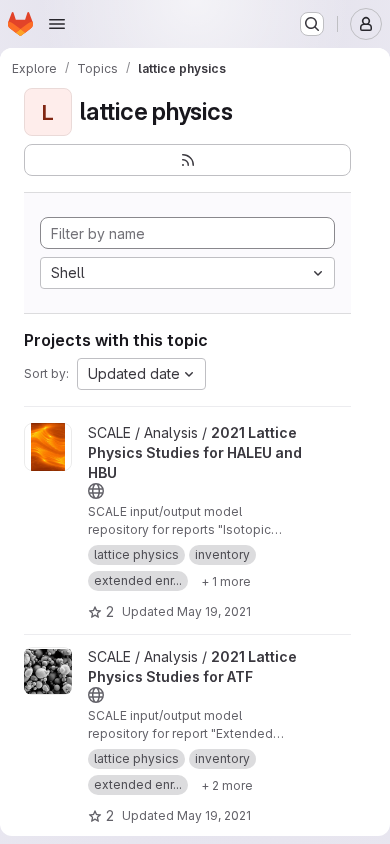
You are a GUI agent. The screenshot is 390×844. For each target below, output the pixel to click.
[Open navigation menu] (57, 24)
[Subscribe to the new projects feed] (187, 160)
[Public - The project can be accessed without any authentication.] (96, 491)
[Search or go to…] (312, 24)
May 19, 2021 (214, 611)
